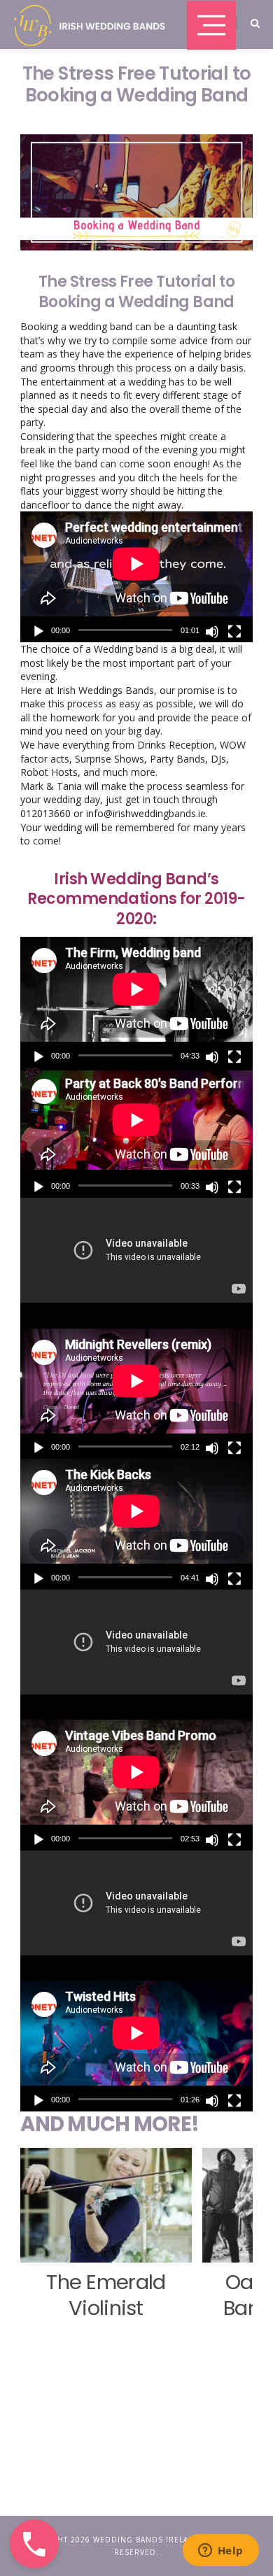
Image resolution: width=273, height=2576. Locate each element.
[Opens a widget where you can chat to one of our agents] (220, 2552)
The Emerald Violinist (106, 2295)
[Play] (38, 632)
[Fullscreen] (234, 632)
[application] (136, 576)
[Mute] (212, 632)
